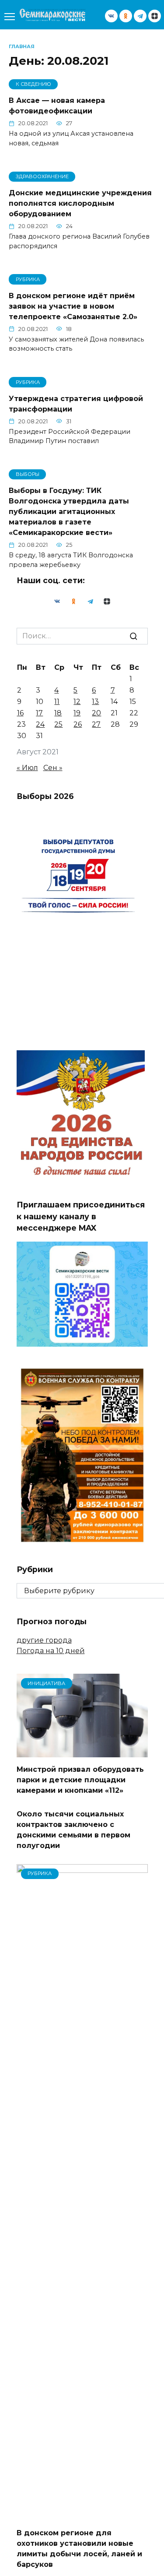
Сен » (53, 768)
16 (20, 713)
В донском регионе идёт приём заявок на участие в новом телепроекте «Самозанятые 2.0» (73, 306)
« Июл (27, 768)
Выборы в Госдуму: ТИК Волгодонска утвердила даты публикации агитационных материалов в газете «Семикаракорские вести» (69, 512)
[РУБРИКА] (82, 2515)
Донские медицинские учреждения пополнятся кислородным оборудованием (80, 203)
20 (96, 713)
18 (58, 713)
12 (77, 702)
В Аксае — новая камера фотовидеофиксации (57, 106)
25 (58, 724)
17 (39, 713)
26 (78, 724)
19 (77, 713)
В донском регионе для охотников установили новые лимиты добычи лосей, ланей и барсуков (79, 2549)
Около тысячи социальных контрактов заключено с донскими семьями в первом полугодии (73, 1830)
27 (96, 724)
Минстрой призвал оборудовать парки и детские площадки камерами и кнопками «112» (80, 1780)
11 (57, 702)
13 (95, 702)
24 (40, 724)
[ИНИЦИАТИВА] (82, 1752)
